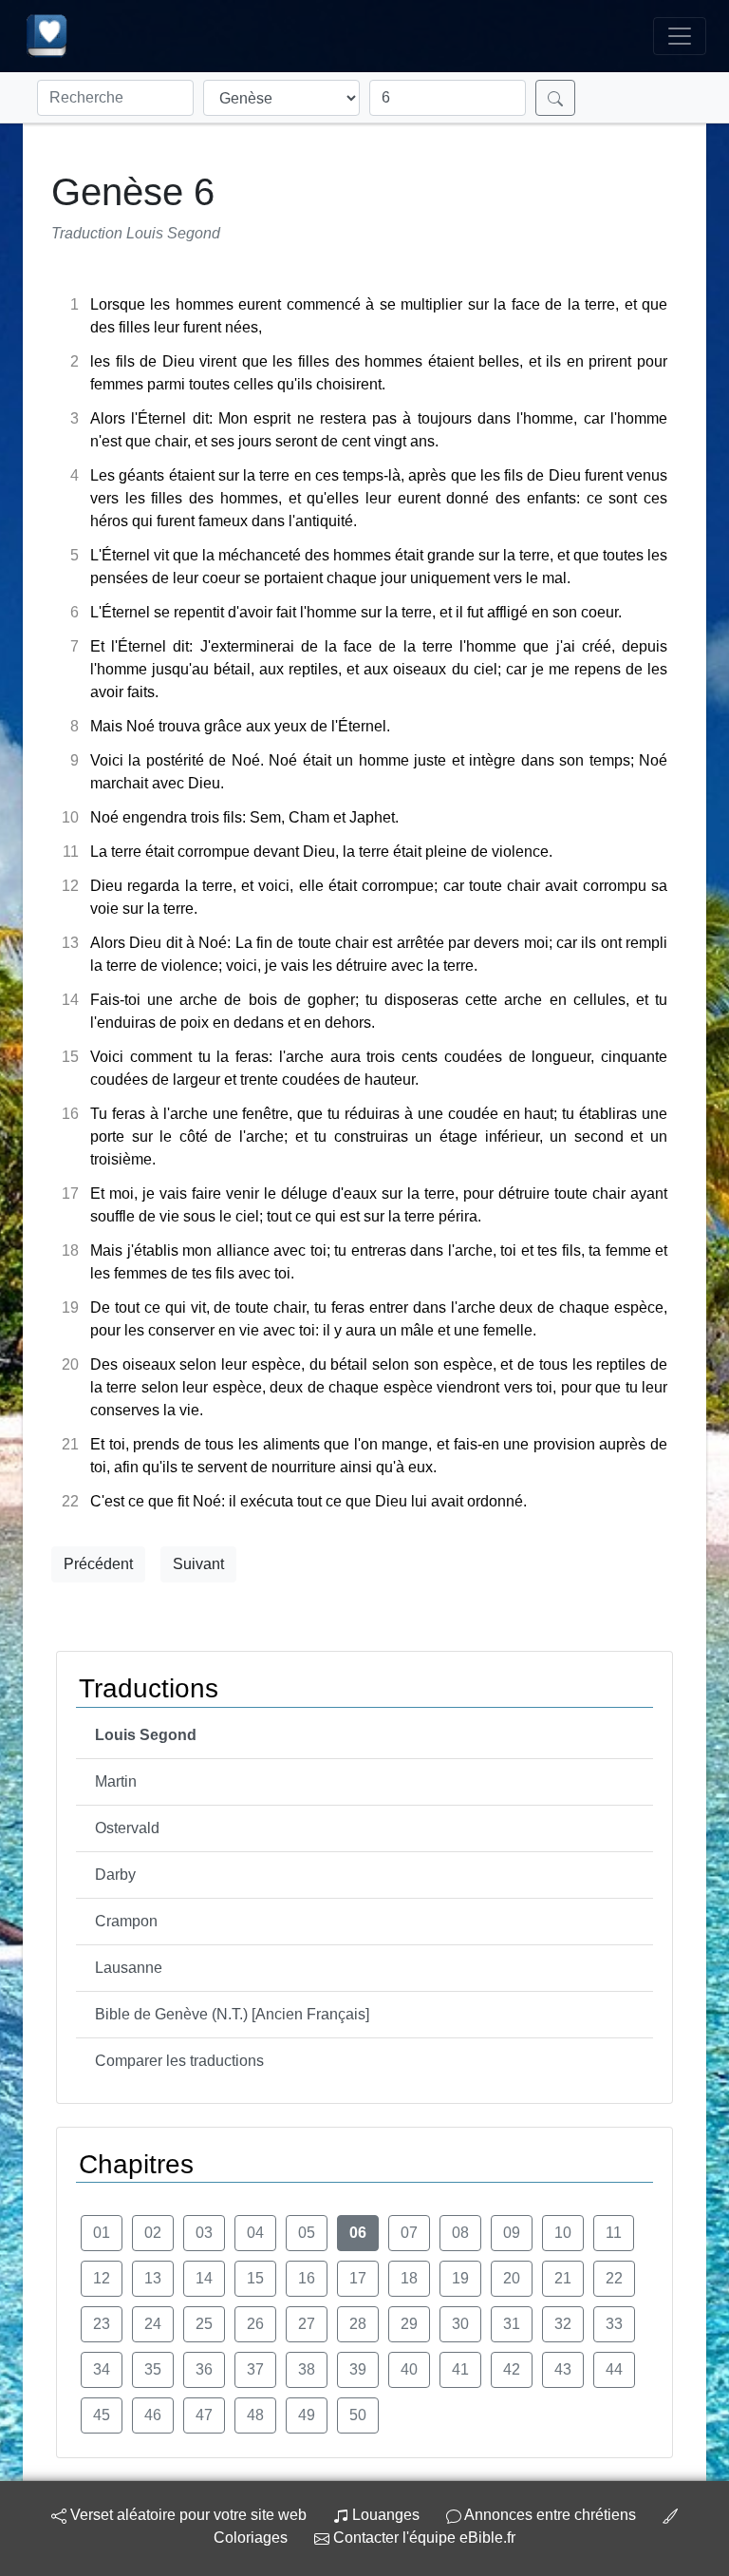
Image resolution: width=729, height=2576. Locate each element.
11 (614, 2233)
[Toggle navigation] (680, 36)
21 (563, 2278)
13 (153, 2278)
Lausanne (129, 1968)
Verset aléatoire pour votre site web (187, 2515)
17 (358, 2278)
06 (358, 2233)
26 (255, 2324)
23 (102, 2324)
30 (460, 2324)
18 (409, 2278)
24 (153, 2324)
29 (409, 2324)
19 (460, 2278)
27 (307, 2324)
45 (102, 2415)
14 (204, 2278)
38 (307, 2369)
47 (204, 2415)
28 (358, 2324)
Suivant (198, 1564)
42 (512, 2369)
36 (204, 2369)
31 (512, 2324)
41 (460, 2369)
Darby (115, 1875)
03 (204, 2233)
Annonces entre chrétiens (550, 2515)
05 (307, 2233)
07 (409, 2233)
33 (614, 2324)
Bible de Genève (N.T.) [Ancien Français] (232, 2014)
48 (255, 2415)
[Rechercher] (555, 98)
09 (512, 2233)
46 (153, 2415)
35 (153, 2369)
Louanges (386, 2515)
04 (255, 2233)
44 (614, 2369)
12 (102, 2278)
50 (358, 2415)
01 (102, 2233)
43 (563, 2369)
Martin (116, 1781)
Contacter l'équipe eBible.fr (422, 2538)
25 (204, 2324)
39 (358, 2369)
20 (512, 2278)
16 (307, 2278)
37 (255, 2369)
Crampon (126, 1921)
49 (307, 2415)
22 (614, 2278)
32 (563, 2324)
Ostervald (127, 1828)
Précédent (98, 1564)
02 (153, 2233)
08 (460, 2233)
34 (102, 2369)
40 (409, 2369)
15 (255, 2278)
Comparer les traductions (179, 2061)
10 (563, 2233)
